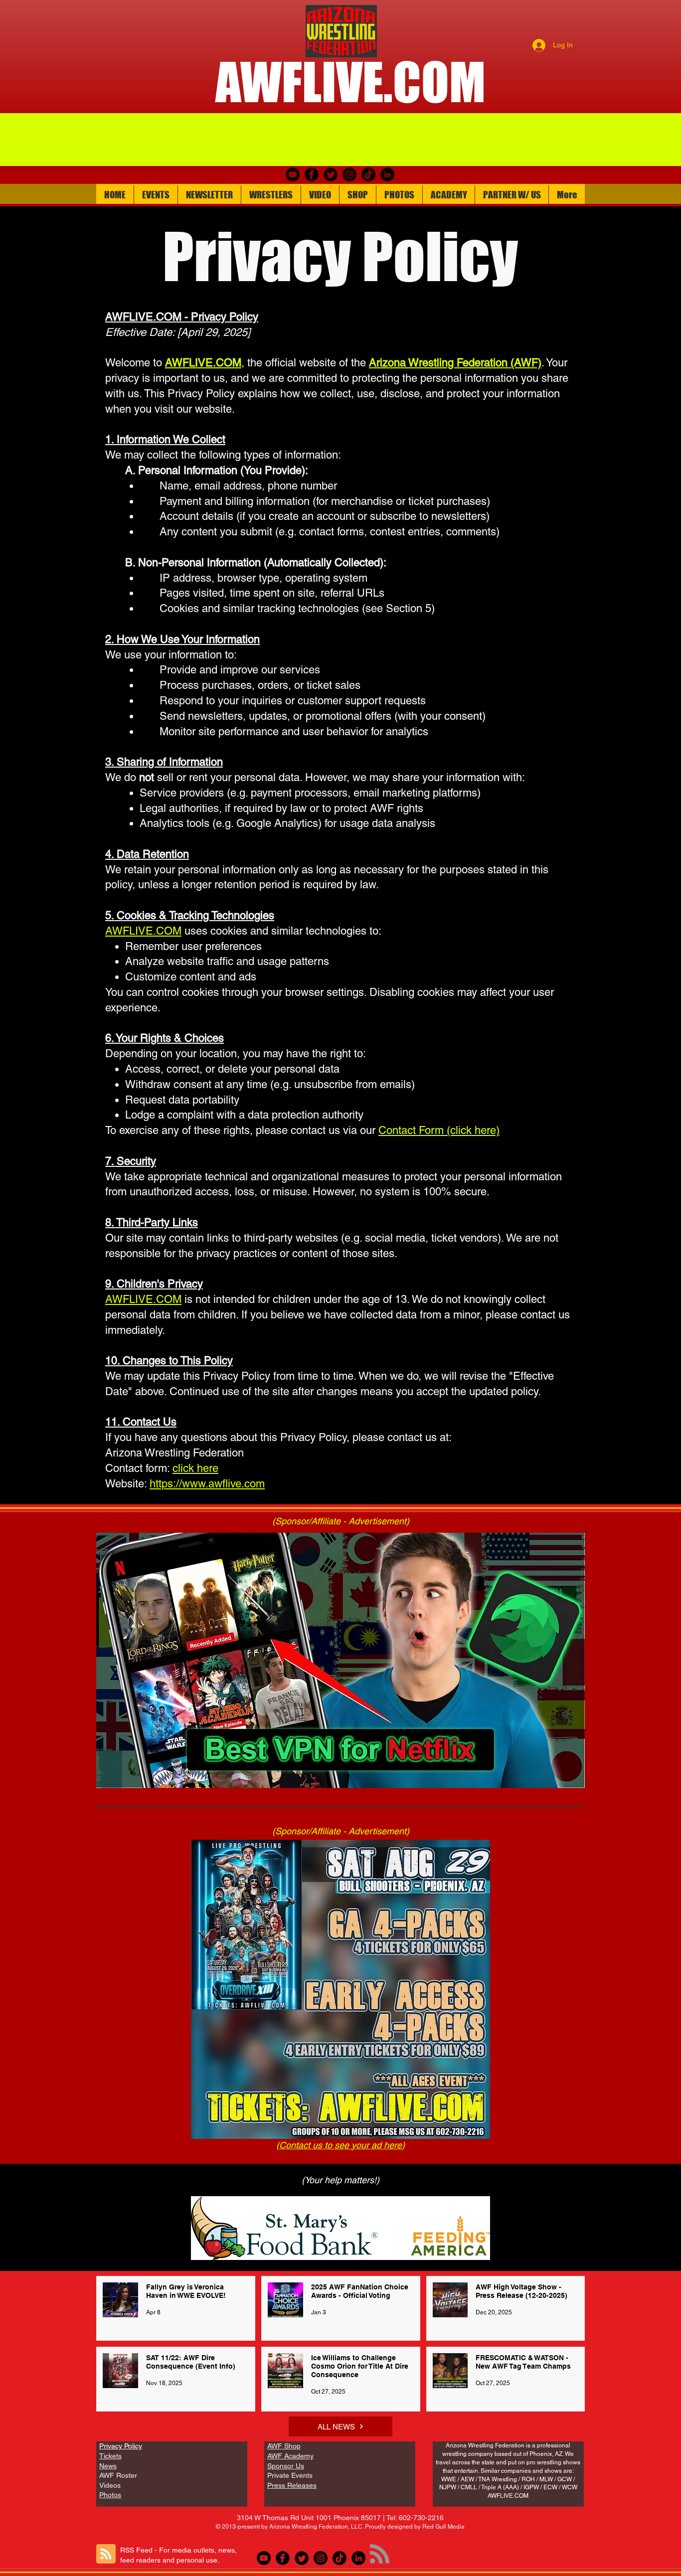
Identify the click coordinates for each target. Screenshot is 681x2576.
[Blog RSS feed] (106, 2554)
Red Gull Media (443, 2527)
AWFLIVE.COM (143, 1299)
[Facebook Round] (312, 174)
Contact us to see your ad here (340, 2145)
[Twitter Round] (331, 174)
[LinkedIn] (387, 174)
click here (195, 1468)
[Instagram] (349, 174)
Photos (110, 2495)
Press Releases (292, 2485)
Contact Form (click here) (439, 1130)
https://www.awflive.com (207, 1484)
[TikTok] (368, 174)
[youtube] (293, 174)
